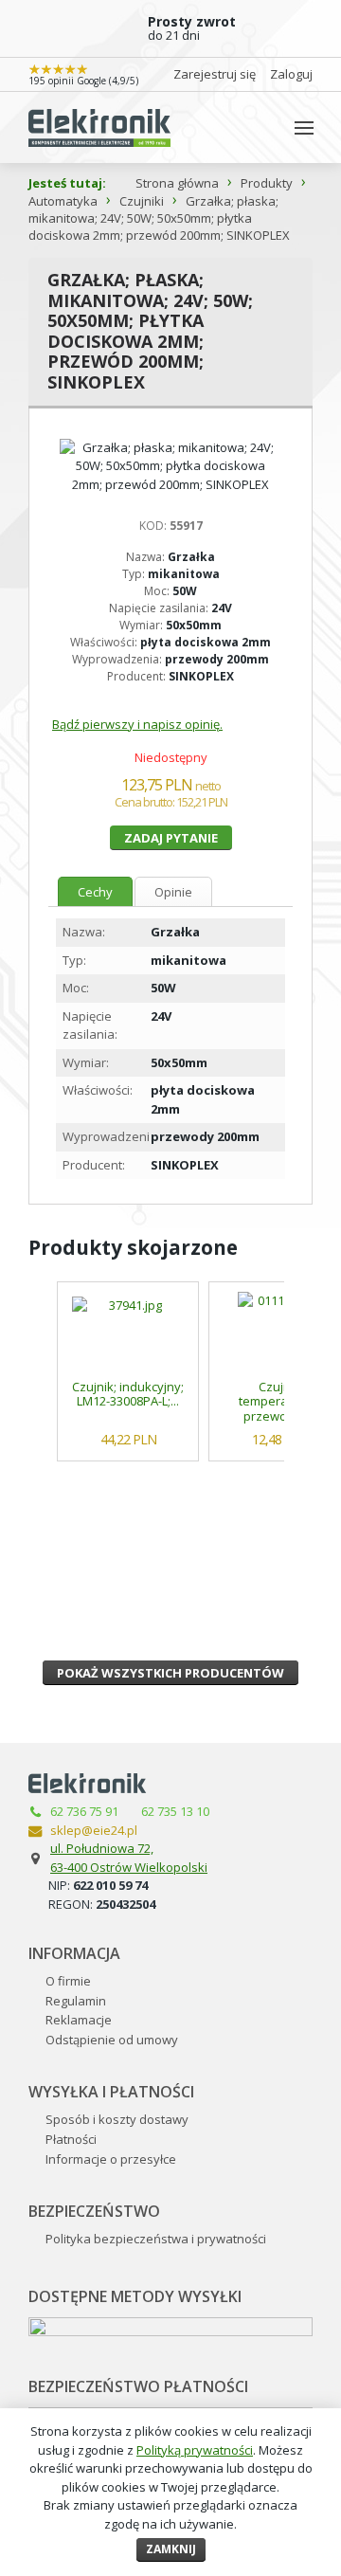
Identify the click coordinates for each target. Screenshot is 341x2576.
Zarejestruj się (215, 74)
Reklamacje (79, 2020)
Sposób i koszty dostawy (117, 2119)
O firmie (68, 1981)
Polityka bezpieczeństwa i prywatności (156, 2239)
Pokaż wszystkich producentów (170, 1673)
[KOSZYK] (264, 127)
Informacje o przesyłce (111, 2159)
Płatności (71, 2139)
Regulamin (76, 2001)
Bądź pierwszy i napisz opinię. (137, 724)
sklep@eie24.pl (94, 1830)
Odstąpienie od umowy (112, 2040)
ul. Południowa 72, (102, 1848)
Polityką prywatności (195, 2450)
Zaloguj (291, 74)
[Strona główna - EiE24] (99, 127)
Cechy (95, 892)
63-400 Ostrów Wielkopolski (129, 1867)
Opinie (173, 892)
